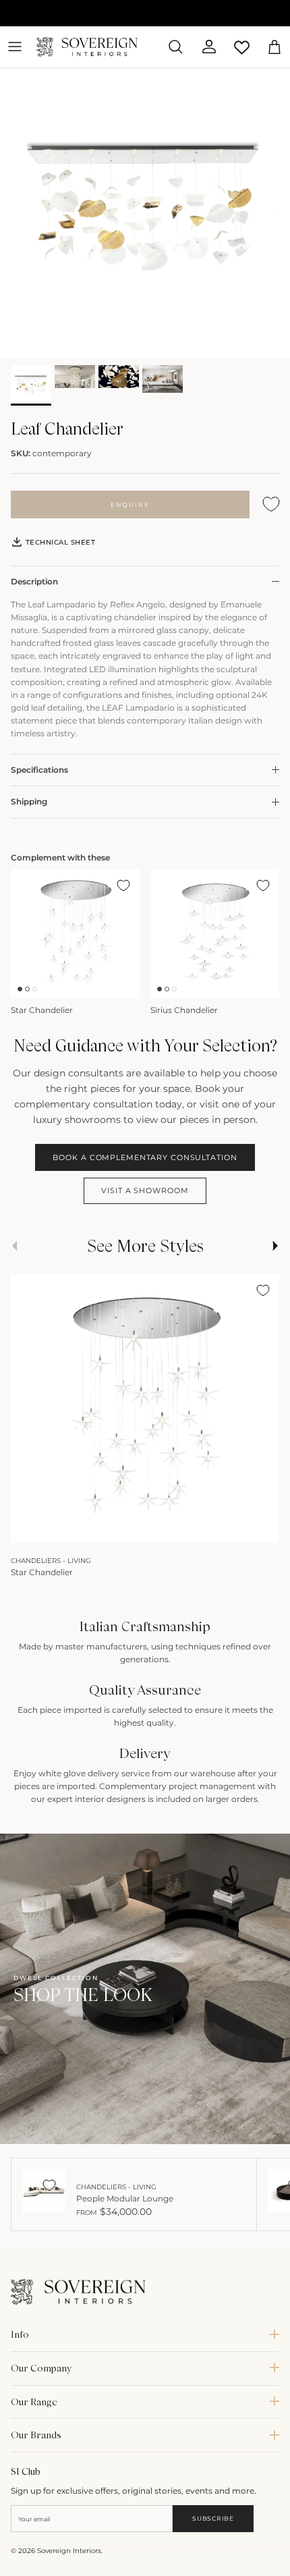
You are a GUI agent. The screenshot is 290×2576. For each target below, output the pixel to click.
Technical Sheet (59, 542)
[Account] (204, 47)
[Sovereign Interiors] (87, 47)
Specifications (39, 770)
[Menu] (15, 47)
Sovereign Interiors (69, 2551)
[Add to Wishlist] (271, 504)
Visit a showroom (145, 1190)
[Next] (262, 1528)
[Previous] (28, 1528)
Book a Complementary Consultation (145, 1157)
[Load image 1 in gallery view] (145, 213)
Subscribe (213, 2518)
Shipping (29, 801)
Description (34, 581)
